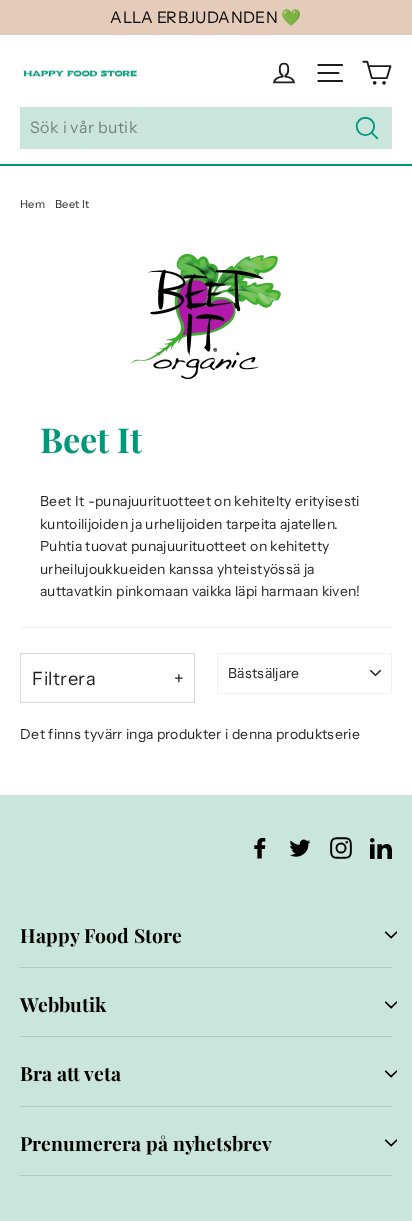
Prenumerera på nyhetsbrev (146, 1143)
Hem (32, 204)
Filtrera (64, 678)
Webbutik (63, 1004)
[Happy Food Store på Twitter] (300, 846)
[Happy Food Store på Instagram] (341, 846)
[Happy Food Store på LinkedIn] (381, 846)
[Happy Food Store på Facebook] (260, 846)
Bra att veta (70, 1073)
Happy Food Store (101, 935)
